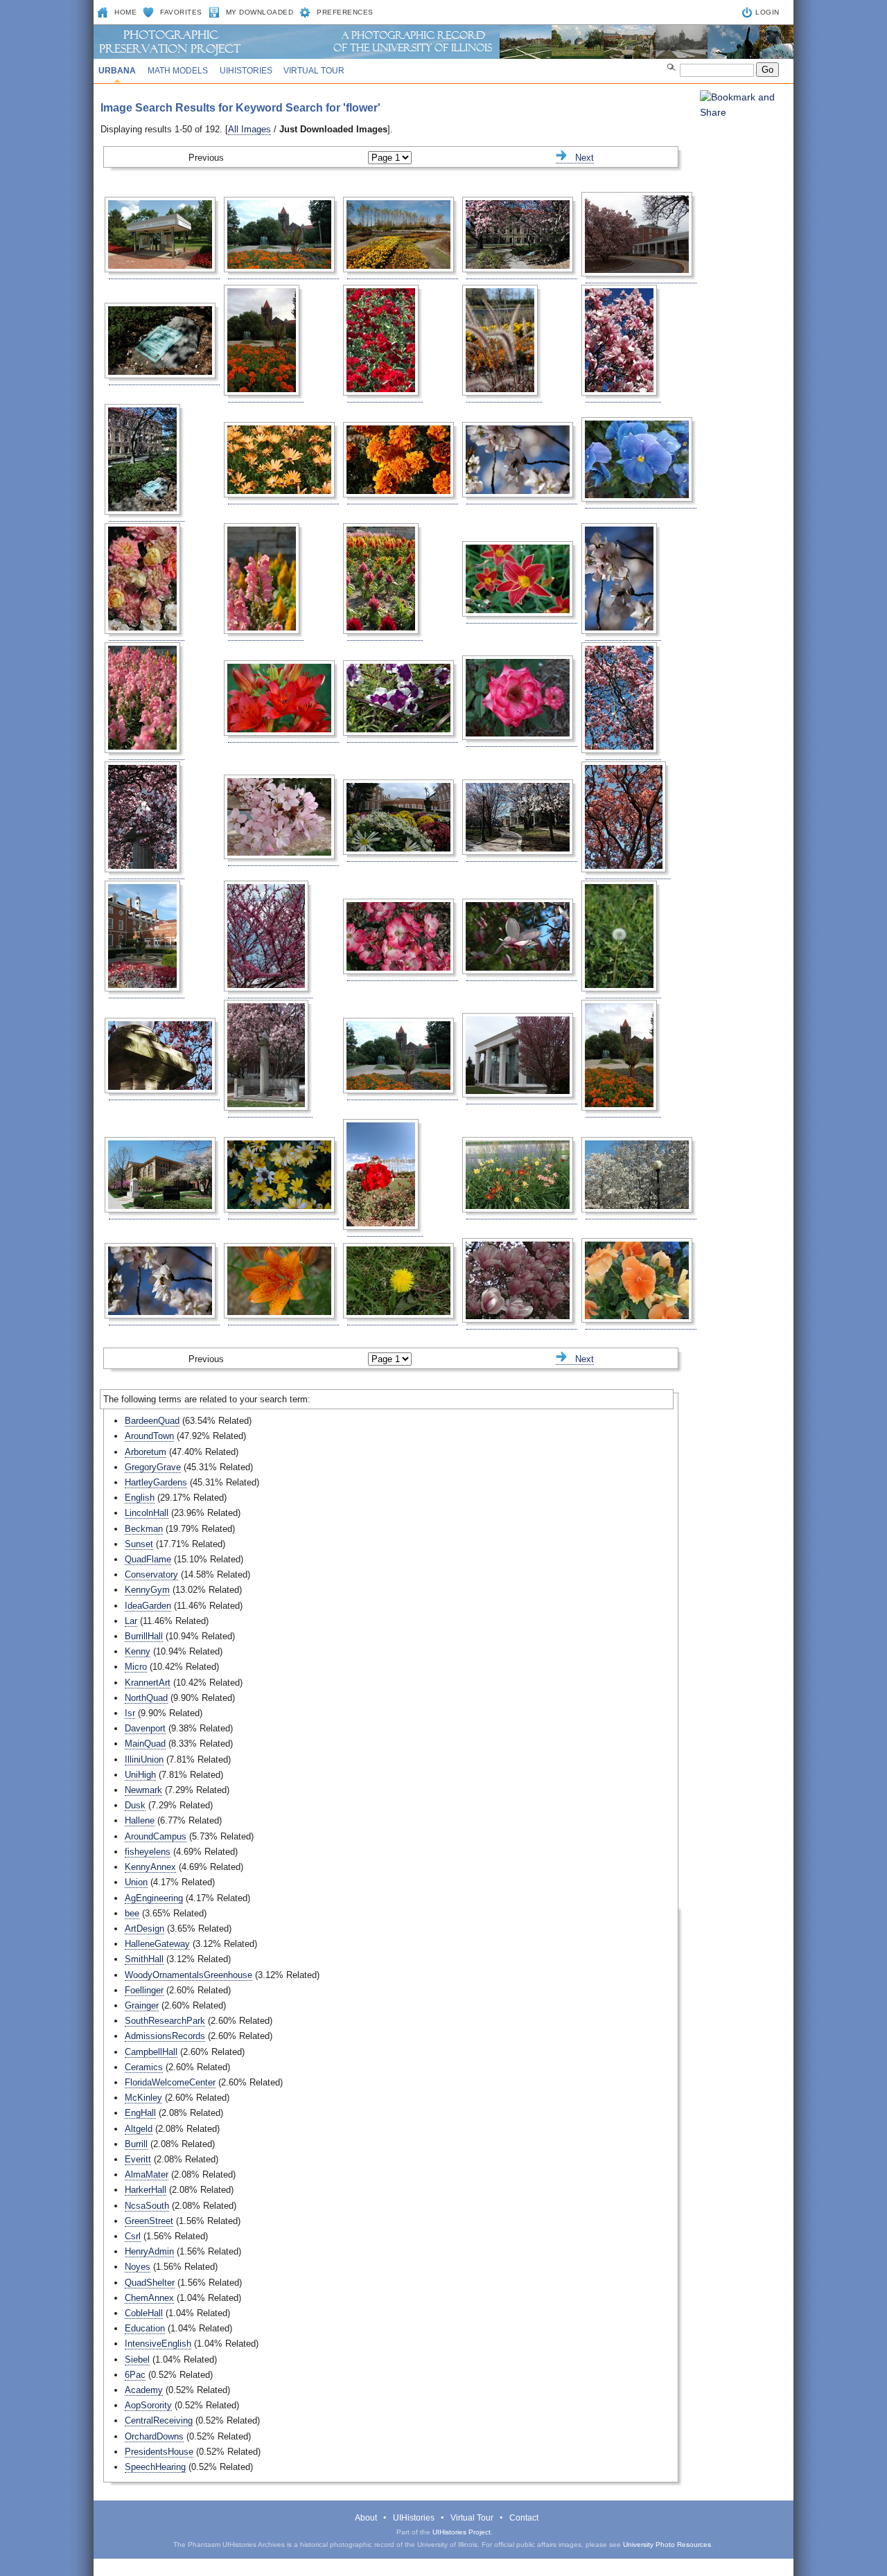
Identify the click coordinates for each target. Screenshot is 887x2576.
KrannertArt (148, 1683)
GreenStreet (149, 2221)
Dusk (135, 1805)
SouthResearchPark (165, 2021)
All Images (249, 129)
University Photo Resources (667, 2544)
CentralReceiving (159, 2420)
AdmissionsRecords (165, 2036)
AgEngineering (154, 1898)
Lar (131, 1621)
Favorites (181, 12)
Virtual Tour (314, 71)
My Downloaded (260, 12)
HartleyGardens (156, 1482)
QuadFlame (148, 1559)
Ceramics (144, 2067)
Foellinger (144, 1990)
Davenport (145, 1728)
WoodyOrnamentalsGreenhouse (188, 1975)
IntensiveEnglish (158, 2344)
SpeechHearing (155, 2467)
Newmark (143, 1790)
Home (125, 12)
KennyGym (147, 1590)
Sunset (139, 1544)
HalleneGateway (157, 1944)
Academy (144, 2390)
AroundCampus (156, 1836)
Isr (130, 1713)
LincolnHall (147, 1513)
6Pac (135, 2375)
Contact (524, 2518)
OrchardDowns (154, 2436)
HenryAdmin (149, 2251)
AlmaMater (147, 2174)
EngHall (140, 2113)
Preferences (345, 12)
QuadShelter (150, 2283)
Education (145, 2328)
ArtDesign (144, 1929)
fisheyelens (148, 1852)
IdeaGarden (148, 1606)
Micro (136, 1667)
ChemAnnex (149, 2298)
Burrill (136, 2144)
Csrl (133, 2236)
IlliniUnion (144, 1759)
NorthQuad (146, 1698)
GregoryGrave (153, 1467)
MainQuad (145, 1744)
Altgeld (139, 2129)
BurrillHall (144, 1636)
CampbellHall (151, 2052)
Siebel (137, 2359)
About (366, 2518)
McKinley (143, 2098)
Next (580, 158)
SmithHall (144, 1959)
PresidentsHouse (159, 2452)
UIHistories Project (462, 2532)
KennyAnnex (150, 1867)
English (140, 1498)
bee (132, 1913)
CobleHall (144, 2313)
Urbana (117, 71)
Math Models (178, 71)
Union (136, 1882)
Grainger (142, 2005)
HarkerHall (146, 2190)
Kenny (138, 1651)
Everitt (138, 2159)
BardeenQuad (152, 1421)
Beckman (144, 1529)
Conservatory (151, 1574)
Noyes (138, 2267)
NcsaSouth (147, 2206)
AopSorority (148, 2405)
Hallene (140, 1820)
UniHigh (140, 1775)
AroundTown (149, 1436)
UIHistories (246, 71)
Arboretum (146, 1452)
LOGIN (767, 12)
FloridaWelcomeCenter (170, 2082)
